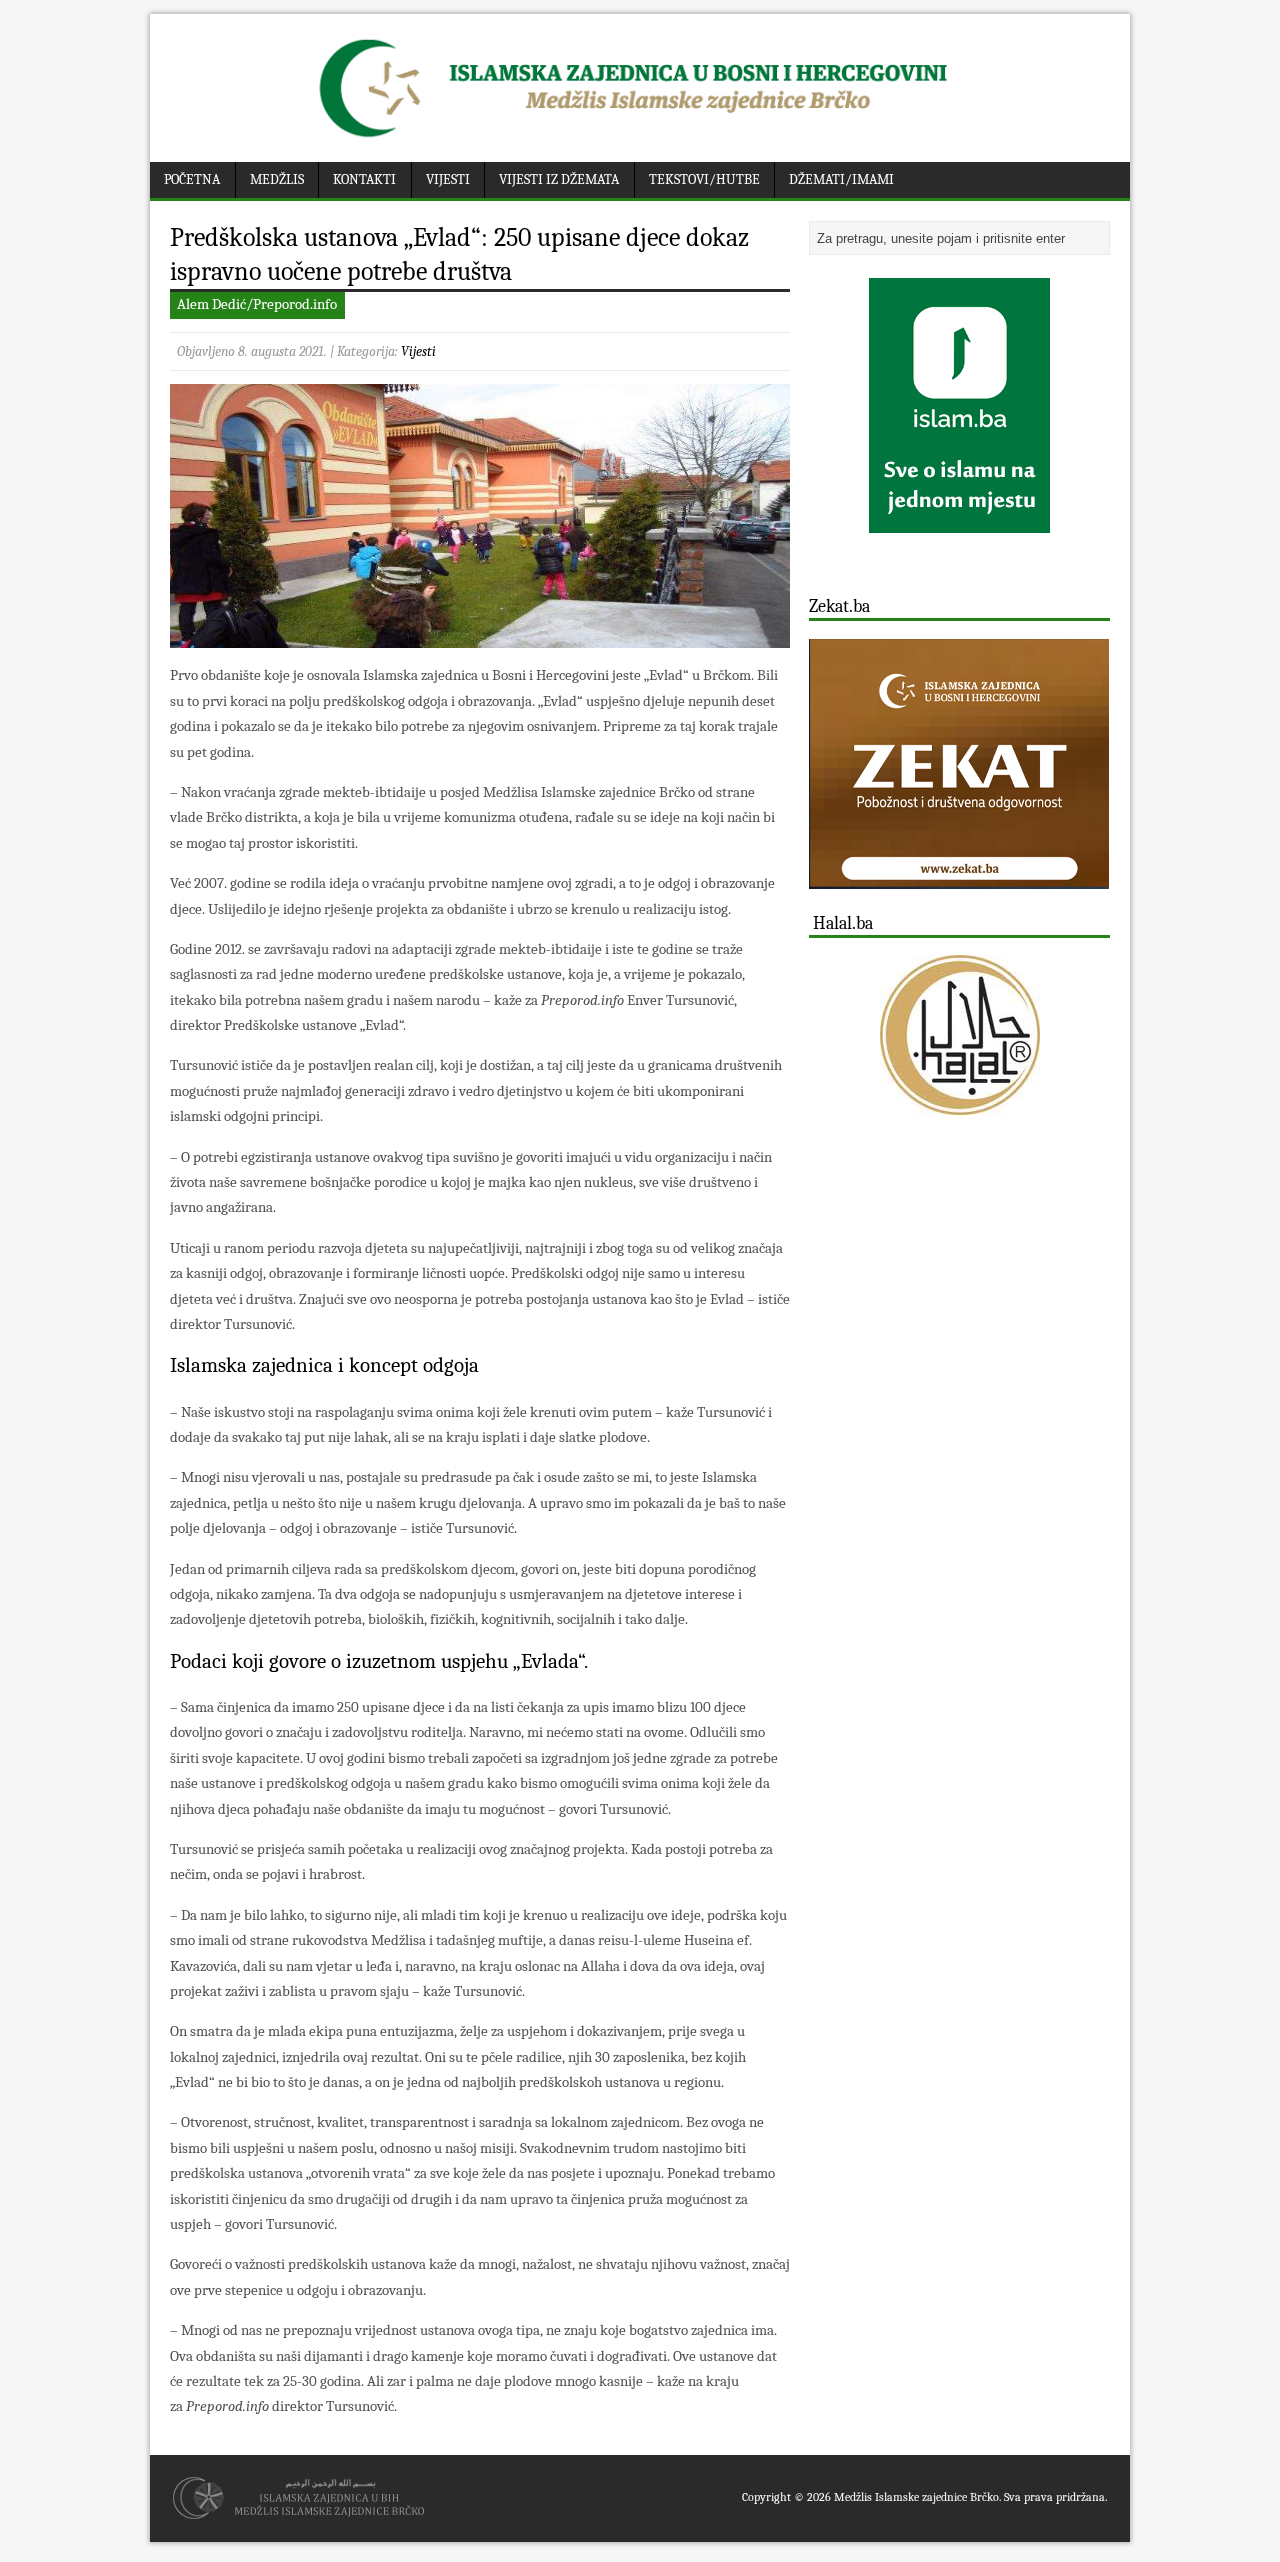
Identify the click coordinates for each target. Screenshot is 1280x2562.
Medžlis (277, 179)
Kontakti (364, 179)
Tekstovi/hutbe (704, 179)
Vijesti (448, 179)
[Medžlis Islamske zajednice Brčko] (640, 137)
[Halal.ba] (959, 1035)
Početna (192, 179)
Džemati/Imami (841, 179)
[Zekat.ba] (959, 877)
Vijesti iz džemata (559, 179)
